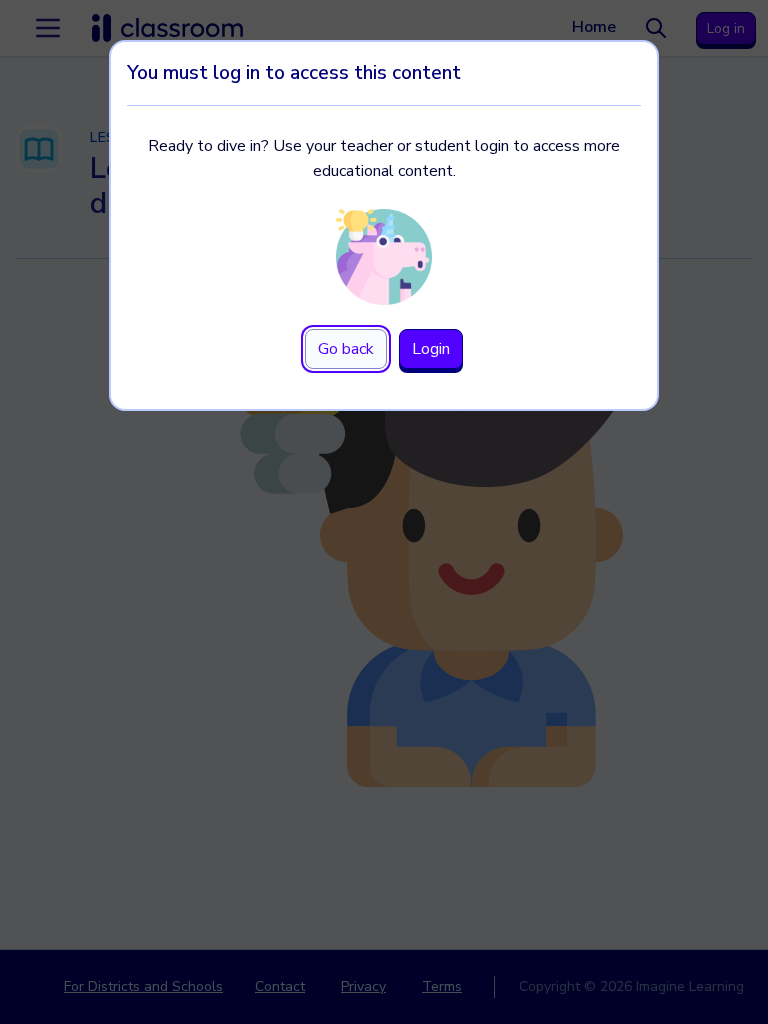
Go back (346, 349)
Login (431, 349)
